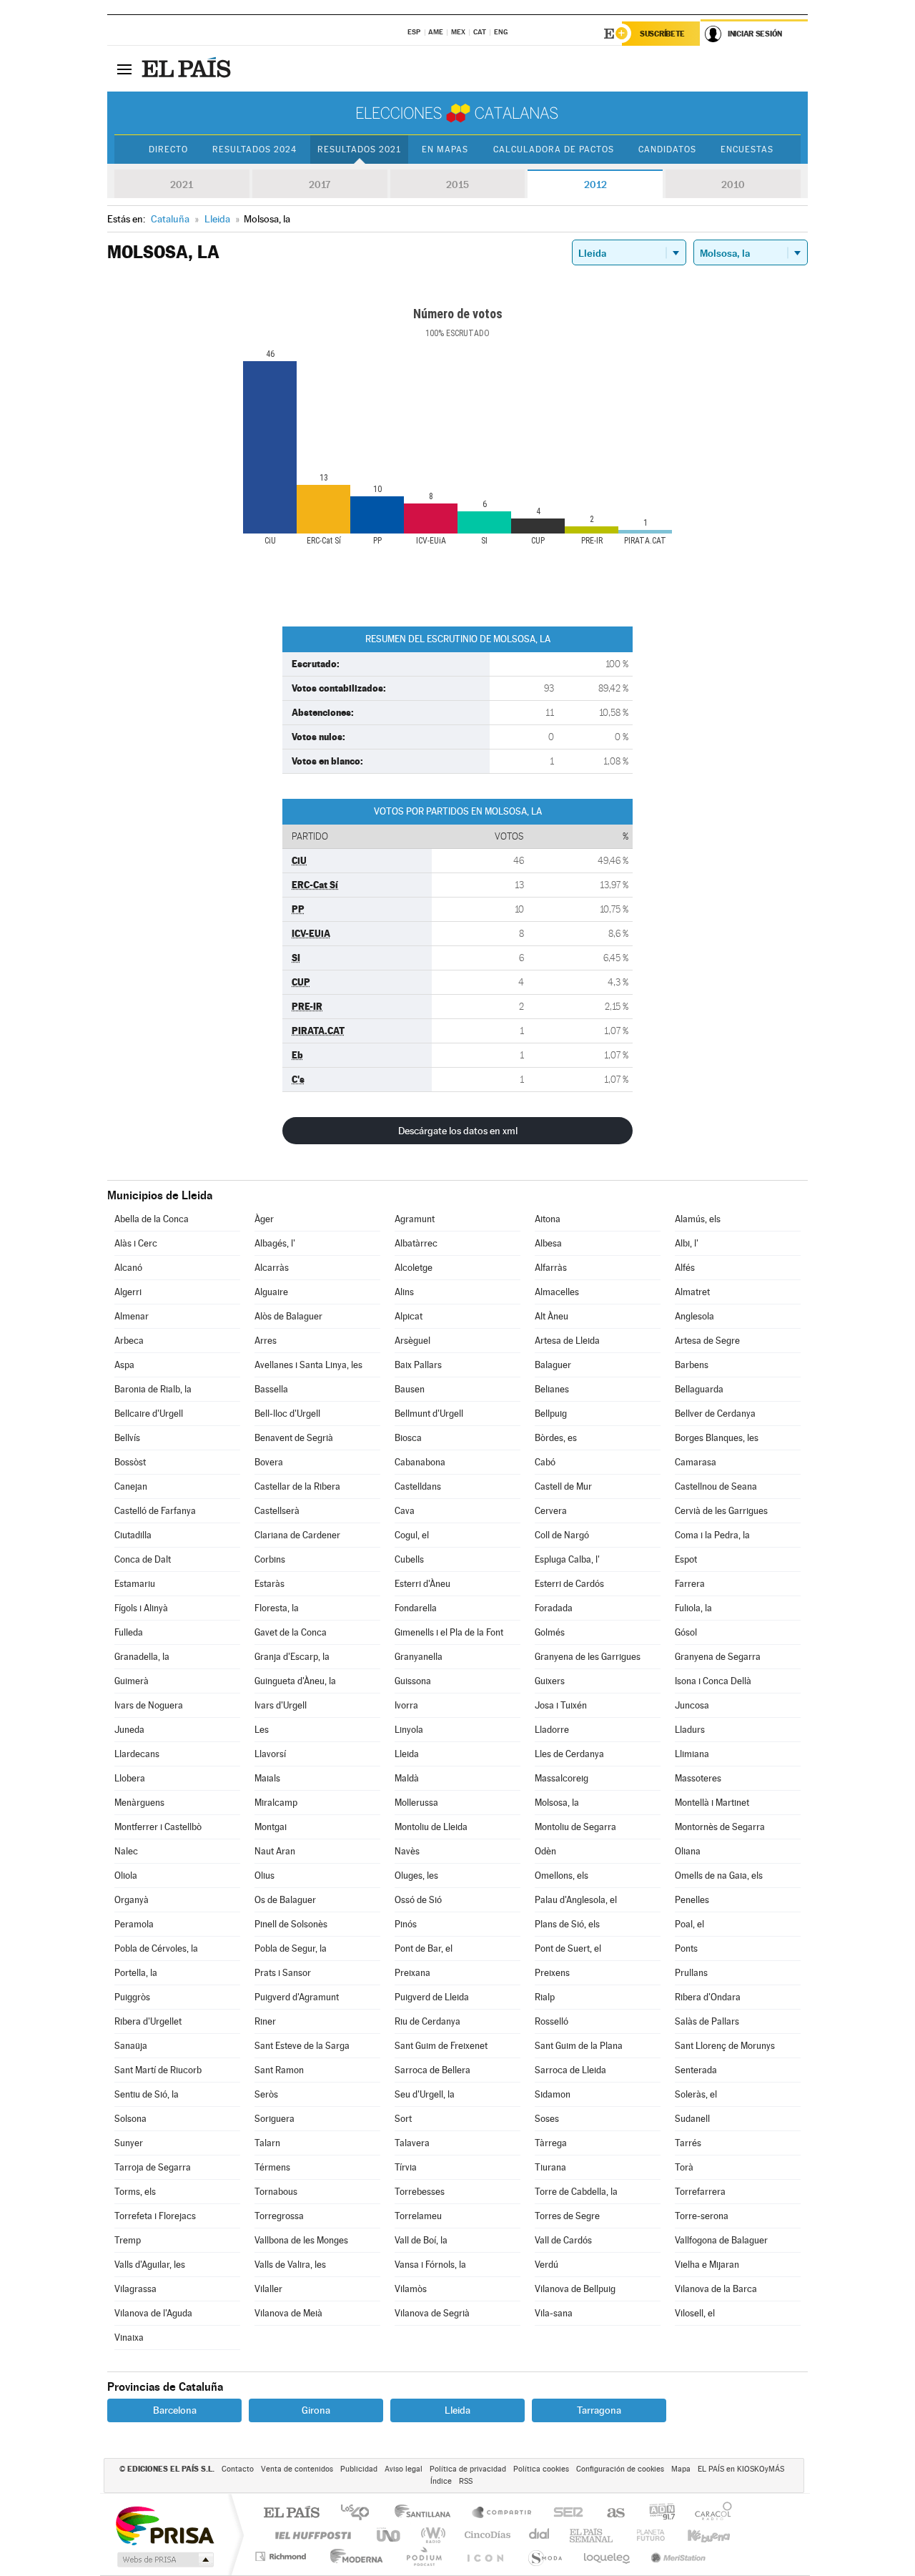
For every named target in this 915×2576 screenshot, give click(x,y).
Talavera (412, 2143)
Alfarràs (551, 1268)
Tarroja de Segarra (153, 2167)
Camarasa (696, 1462)
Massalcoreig (562, 1778)
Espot (686, 1559)
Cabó (545, 1462)
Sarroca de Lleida (570, 2070)
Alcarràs (272, 1268)
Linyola (409, 1730)
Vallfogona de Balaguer (721, 2240)
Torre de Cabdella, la (576, 2192)
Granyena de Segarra (718, 1657)
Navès (407, 1851)
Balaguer (553, 1365)
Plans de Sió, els (567, 1924)
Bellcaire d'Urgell (149, 1414)
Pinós (406, 1924)
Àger (264, 1219)
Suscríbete (662, 34)
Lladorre (552, 1730)
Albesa (548, 1243)
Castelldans (418, 1486)
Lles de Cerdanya (569, 1754)
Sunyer (129, 2143)
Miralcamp (276, 1803)
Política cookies (541, 2469)
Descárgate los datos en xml (458, 1131)
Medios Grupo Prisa (164, 2560)
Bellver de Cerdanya (715, 1414)
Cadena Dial (540, 2535)
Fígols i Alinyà (141, 1608)
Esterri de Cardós (569, 1584)
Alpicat (409, 1316)
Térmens (272, 2167)
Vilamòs (411, 2289)
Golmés (550, 1632)
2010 (733, 185)
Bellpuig (551, 1414)
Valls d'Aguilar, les (150, 2265)
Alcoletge (414, 1268)
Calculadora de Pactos (554, 149)
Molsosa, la (557, 1803)
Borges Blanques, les (717, 1438)
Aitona (548, 1219)
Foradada (554, 1608)
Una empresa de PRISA (164, 2525)
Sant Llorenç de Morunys (725, 2046)
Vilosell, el (695, 2313)
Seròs (266, 2094)
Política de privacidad (468, 2469)
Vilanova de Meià (288, 2313)
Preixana (412, 1973)
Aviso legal (404, 2469)
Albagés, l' (275, 1243)
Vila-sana (554, 2313)
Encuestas (747, 149)
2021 (182, 185)
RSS (466, 2481)
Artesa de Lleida (567, 1341)
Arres (266, 1341)
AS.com (609, 2513)
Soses (547, 2119)
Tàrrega (551, 2143)
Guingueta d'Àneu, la (295, 1681)
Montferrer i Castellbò (158, 1827)
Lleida (407, 1754)
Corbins (270, 1559)
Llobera (130, 1778)
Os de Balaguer (285, 1900)
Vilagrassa (135, 2289)
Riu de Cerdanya (427, 2021)
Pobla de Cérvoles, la (156, 1948)
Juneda (129, 1730)
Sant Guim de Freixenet (441, 2046)
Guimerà (132, 1681)
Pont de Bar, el (424, 1948)
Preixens (552, 1973)
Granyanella (419, 1657)
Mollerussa (416, 1803)
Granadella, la (142, 1657)
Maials (267, 1778)
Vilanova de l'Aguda (153, 2313)
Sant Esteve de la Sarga (302, 2046)
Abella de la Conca (152, 1219)
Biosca (408, 1438)
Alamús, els (698, 1219)
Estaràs (269, 1584)
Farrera (690, 1584)
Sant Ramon (279, 2070)
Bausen (410, 1389)
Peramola (134, 1924)
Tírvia (406, 2167)
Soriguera (274, 2119)
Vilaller (268, 2289)
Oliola (126, 1876)
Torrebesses (420, 2192)
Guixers (550, 1681)
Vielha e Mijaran (707, 2265)
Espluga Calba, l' (567, 1559)
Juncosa (692, 1705)
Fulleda (129, 1632)
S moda (544, 2556)
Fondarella (416, 1608)
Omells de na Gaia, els (719, 1876)
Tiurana (550, 2167)
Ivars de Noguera (149, 1705)
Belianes (552, 1389)
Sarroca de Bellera (432, 2070)
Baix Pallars (418, 1365)
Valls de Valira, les (290, 2265)
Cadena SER (564, 2513)
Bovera (269, 1462)
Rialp (545, 1997)
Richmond (282, 2556)
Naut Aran (275, 1851)
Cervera (551, 1511)
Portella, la (136, 1973)
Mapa (681, 2469)
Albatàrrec (416, 1243)
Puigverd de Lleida (432, 1997)
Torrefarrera (700, 2192)
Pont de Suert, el (568, 1948)
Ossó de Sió (418, 1900)
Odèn (545, 1851)
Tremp (128, 2240)
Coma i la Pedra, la (712, 1535)
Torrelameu (418, 2216)
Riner (265, 2021)
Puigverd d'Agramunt (297, 1997)
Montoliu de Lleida (431, 1827)
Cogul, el (412, 1535)
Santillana (427, 2513)
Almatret (692, 1292)
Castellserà (277, 1511)
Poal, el (689, 1924)
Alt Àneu (552, 1316)
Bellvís (127, 1438)
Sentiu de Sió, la (147, 2094)
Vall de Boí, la (421, 2240)
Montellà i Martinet (712, 1803)
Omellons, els (562, 1876)
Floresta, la (277, 1608)
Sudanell (692, 2119)
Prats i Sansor (283, 1973)
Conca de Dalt (143, 1559)
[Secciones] (124, 69)
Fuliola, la (693, 1608)
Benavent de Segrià (294, 1438)
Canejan (131, 1486)
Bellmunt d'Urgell (429, 1414)
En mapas (445, 149)
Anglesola (694, 1316)
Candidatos (667, 149)
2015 (457, 185)
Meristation (676, 2556)
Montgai (271, 1827)
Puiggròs (132, 1997)
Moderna (353, 2556)
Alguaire (271, 1292)
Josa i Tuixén (561, 1705)
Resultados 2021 (359, 149)
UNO (390, 2535)
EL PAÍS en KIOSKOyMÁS (741, 2469)
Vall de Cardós (563, 2240)
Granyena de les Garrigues (588, 1657)
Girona (316, 2410)
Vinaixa (129, 2337)
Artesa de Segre (707, 1341)
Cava (405, 1511)
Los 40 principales (360, 2513)
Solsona (130, 2119)
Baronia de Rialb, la (153, 1389)
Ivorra (406, 1705)
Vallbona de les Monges (301, 2240)
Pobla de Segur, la (291, 1948)
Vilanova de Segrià (432, 2313)
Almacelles (557, 1292)
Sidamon (553, 2094)
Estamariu (135, 1584)
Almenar (132, 1316)
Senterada (696, 2070)
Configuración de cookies (620, 2469)
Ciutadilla (133, 1535)
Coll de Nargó (562, 1535)
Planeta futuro (645, 2535)
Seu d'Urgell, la (425, 2094)
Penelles (692, 1900)
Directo (168, 149)
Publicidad (359, 2469)
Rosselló (552, 2021)
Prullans (691, 1973)
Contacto (238, 2469)
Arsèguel (412, 1341)
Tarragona (599, 2410)
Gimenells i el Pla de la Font (449, 1632)
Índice (441, 2481)
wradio (431, 2535)
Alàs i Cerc (136, 1243)
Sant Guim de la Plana (579, 2046)
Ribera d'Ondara (708, 1997)
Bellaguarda (699, 1389)
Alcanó (128, 1268)
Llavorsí (270, 1754)
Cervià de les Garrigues (721, 1511)
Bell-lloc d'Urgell (287, 1414)
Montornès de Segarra (720, 1827)
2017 (320, 185)
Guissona (413, 1681)
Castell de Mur (563, 1486)
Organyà (132, 1900)
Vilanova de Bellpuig (575, 2289)
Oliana (688, 1851)
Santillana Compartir (503, 2513)
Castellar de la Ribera (297, 1486)
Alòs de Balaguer (288, 1316)
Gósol (686, 1632)
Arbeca (129, 1341)
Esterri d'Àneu (422, 1584)
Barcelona (175, 2410)
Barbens (692, 1365)
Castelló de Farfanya (155, 1511)
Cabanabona (420, 1462)
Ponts (686, 1948)
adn (657, 2513)
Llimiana (692, 1754)
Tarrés (688, 2143)
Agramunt (415, 1219)
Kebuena (696, 2535)
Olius (264, 1876)
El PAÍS (291, 2513)
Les (262, 1730)
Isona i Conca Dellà (713, 1681)
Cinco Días (485, 2535)
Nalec (126, 1851)
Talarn (267, 2143)
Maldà (407, 1778)
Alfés (685, 1268)
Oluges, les (416, 1876)
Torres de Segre (567, 2216)
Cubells (409, 1559)
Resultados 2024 (254, 149)
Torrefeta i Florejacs (155, 2216)
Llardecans (137, 1754)
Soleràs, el (696, 2094)
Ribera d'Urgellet (148, 2021)
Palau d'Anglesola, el (576, 1900)
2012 (595, 185)
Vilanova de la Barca (716, 2289)
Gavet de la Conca (291, 1632)
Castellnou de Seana (716, 1486)
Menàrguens (139, 1803)
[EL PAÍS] (188, 69)
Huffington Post (310, 2535)
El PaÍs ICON (485, 2556)
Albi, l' (687, 1243)
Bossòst (130, 1462)
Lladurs (690, 1730)
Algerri (128, 1292)
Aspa (124, 1365)
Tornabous (276, 2192)
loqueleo (608, 2556)
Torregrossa (279, 2216)
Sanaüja (131, 2046)
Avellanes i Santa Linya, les (308, 1365)
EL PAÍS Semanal (592, 2535)
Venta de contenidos (297, 2469)
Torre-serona (702, 2216)
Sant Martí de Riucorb (158, 2070)
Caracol (709, 2513)
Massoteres (698, 1778)
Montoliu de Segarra (575, 1827)
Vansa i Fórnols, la (430, 2265)
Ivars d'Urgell (281, 1705)
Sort (403, 2119)
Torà (684, 2167)
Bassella (271, 1389)
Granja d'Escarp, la (292, 1657)
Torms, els (135, 2192)
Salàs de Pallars (707, 2021)
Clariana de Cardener (297, 1535)
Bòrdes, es (556, 1438)
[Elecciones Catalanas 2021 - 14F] (457, 113)
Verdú (546, 2265)
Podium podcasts (423, 2556)
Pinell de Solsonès (291, 1924)
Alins (404, 1292)
